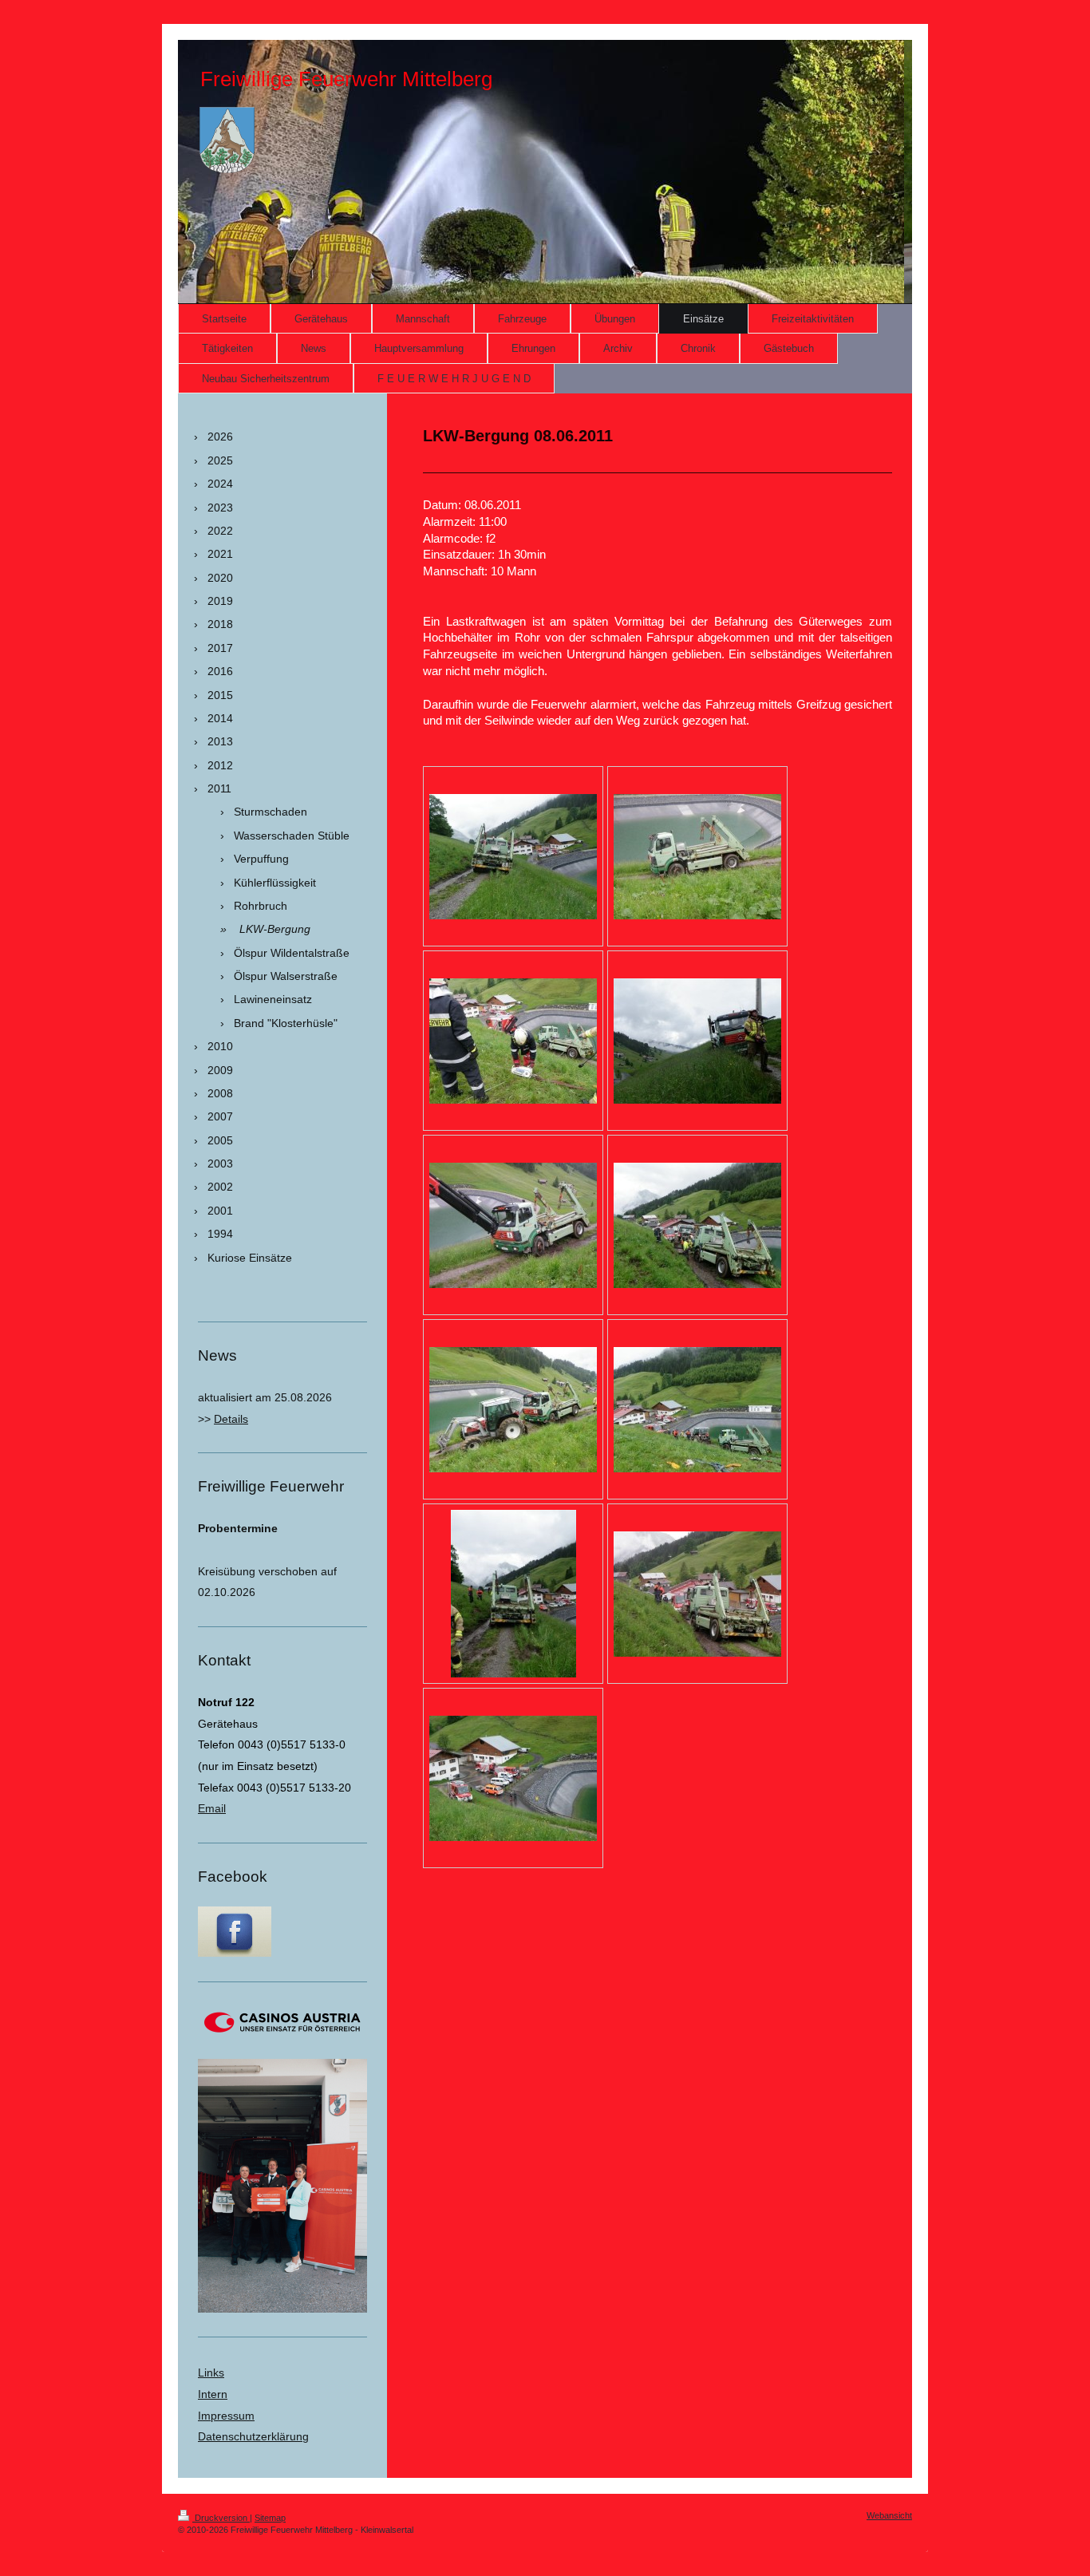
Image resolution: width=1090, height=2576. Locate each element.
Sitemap (270, 2518)
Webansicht (889, 2515)
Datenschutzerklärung (253, 2436)
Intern (213, 2394)
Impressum (226, 2416)
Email (212, 1808)
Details (231, 1419)
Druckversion (221, 2518)
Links (211, 2373)
